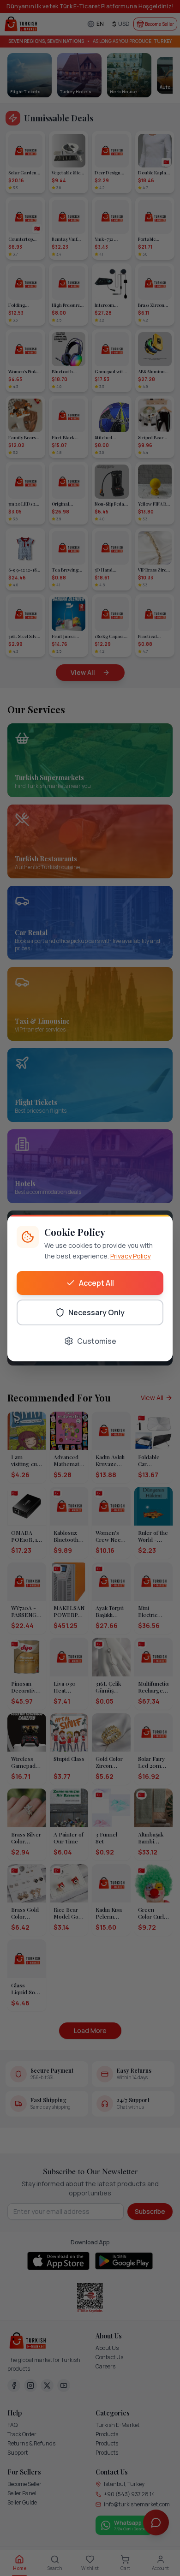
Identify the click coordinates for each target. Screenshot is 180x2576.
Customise (97, 1341)
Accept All (96, 1283)
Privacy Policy (130, 1256)
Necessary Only (96, 1312)
